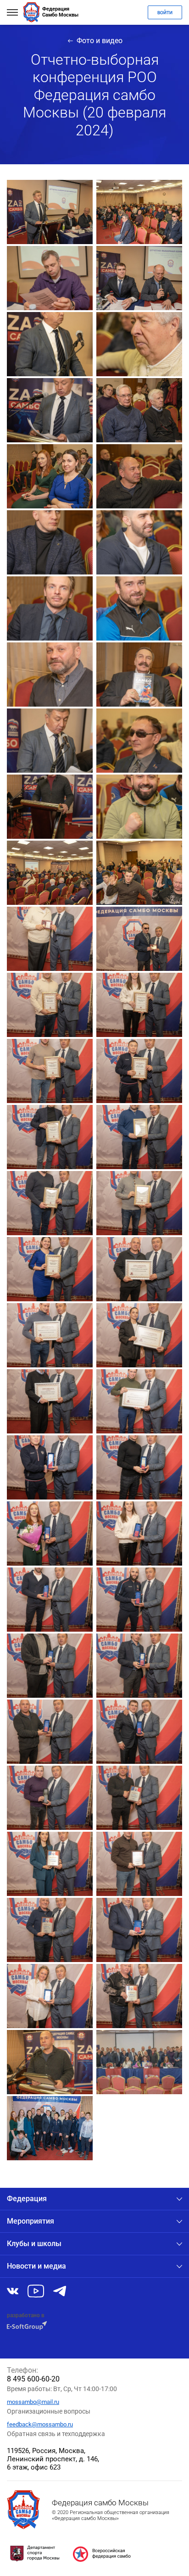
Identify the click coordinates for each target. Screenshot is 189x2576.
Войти (165, 13)
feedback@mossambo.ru (40, 2424)
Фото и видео (100, 41)
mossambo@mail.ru (33, 2402)
